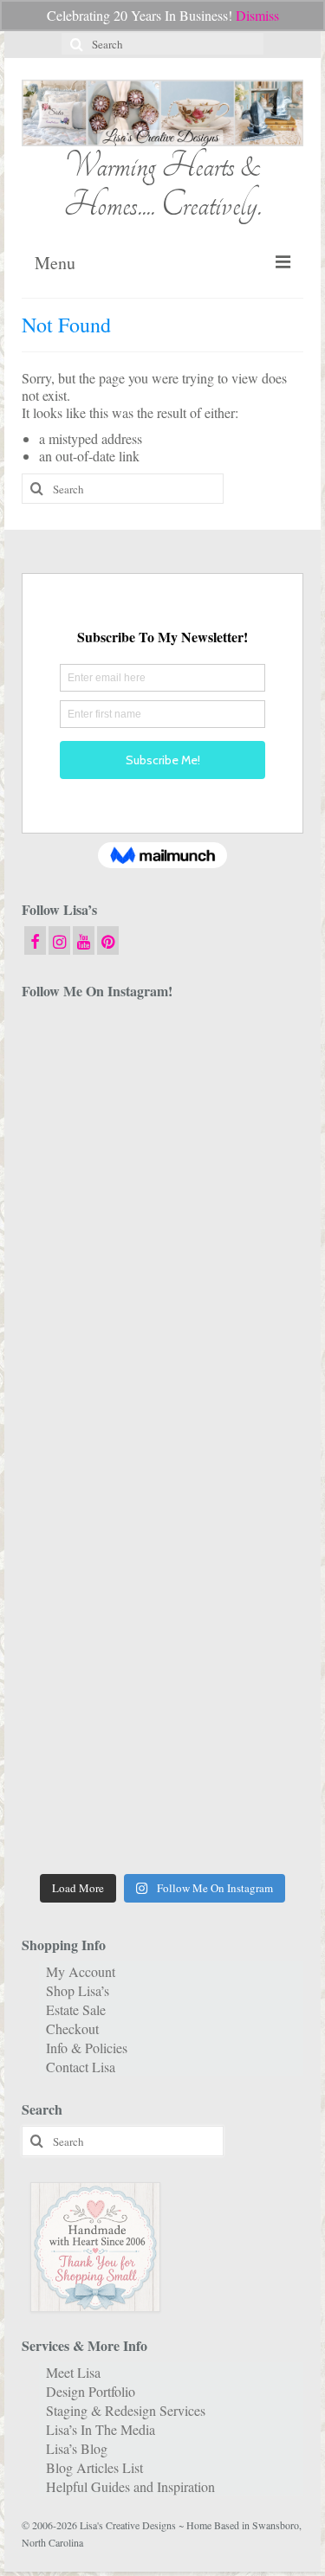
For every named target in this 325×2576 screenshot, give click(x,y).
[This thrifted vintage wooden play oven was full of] (236, 1736)
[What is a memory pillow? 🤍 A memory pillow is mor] (90, 1566)
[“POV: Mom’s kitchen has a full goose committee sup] (90, 1820)
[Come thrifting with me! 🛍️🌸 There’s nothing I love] (90, 1141)
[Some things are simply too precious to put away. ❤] (90, 1651)
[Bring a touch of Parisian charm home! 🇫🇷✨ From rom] (236, 1651)
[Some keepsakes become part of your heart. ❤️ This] (236, 1226)
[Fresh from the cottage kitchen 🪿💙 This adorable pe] (236, 1820)
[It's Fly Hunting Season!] (236, 1481)
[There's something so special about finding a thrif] (236, 1566)
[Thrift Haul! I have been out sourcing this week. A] (90, 1736)
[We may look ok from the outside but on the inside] (236, 1141)
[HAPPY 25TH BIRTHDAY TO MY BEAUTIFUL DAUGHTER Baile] (236, 1056)
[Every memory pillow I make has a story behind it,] (236, 1311)
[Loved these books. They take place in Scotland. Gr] (90, 1226)
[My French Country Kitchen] (90, 1311)
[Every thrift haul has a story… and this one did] (90, 1481)
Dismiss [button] (257, 15)
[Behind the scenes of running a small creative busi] (90, 1056)
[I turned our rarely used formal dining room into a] (236, 1396)
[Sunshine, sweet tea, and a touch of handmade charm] (90, 1396)
